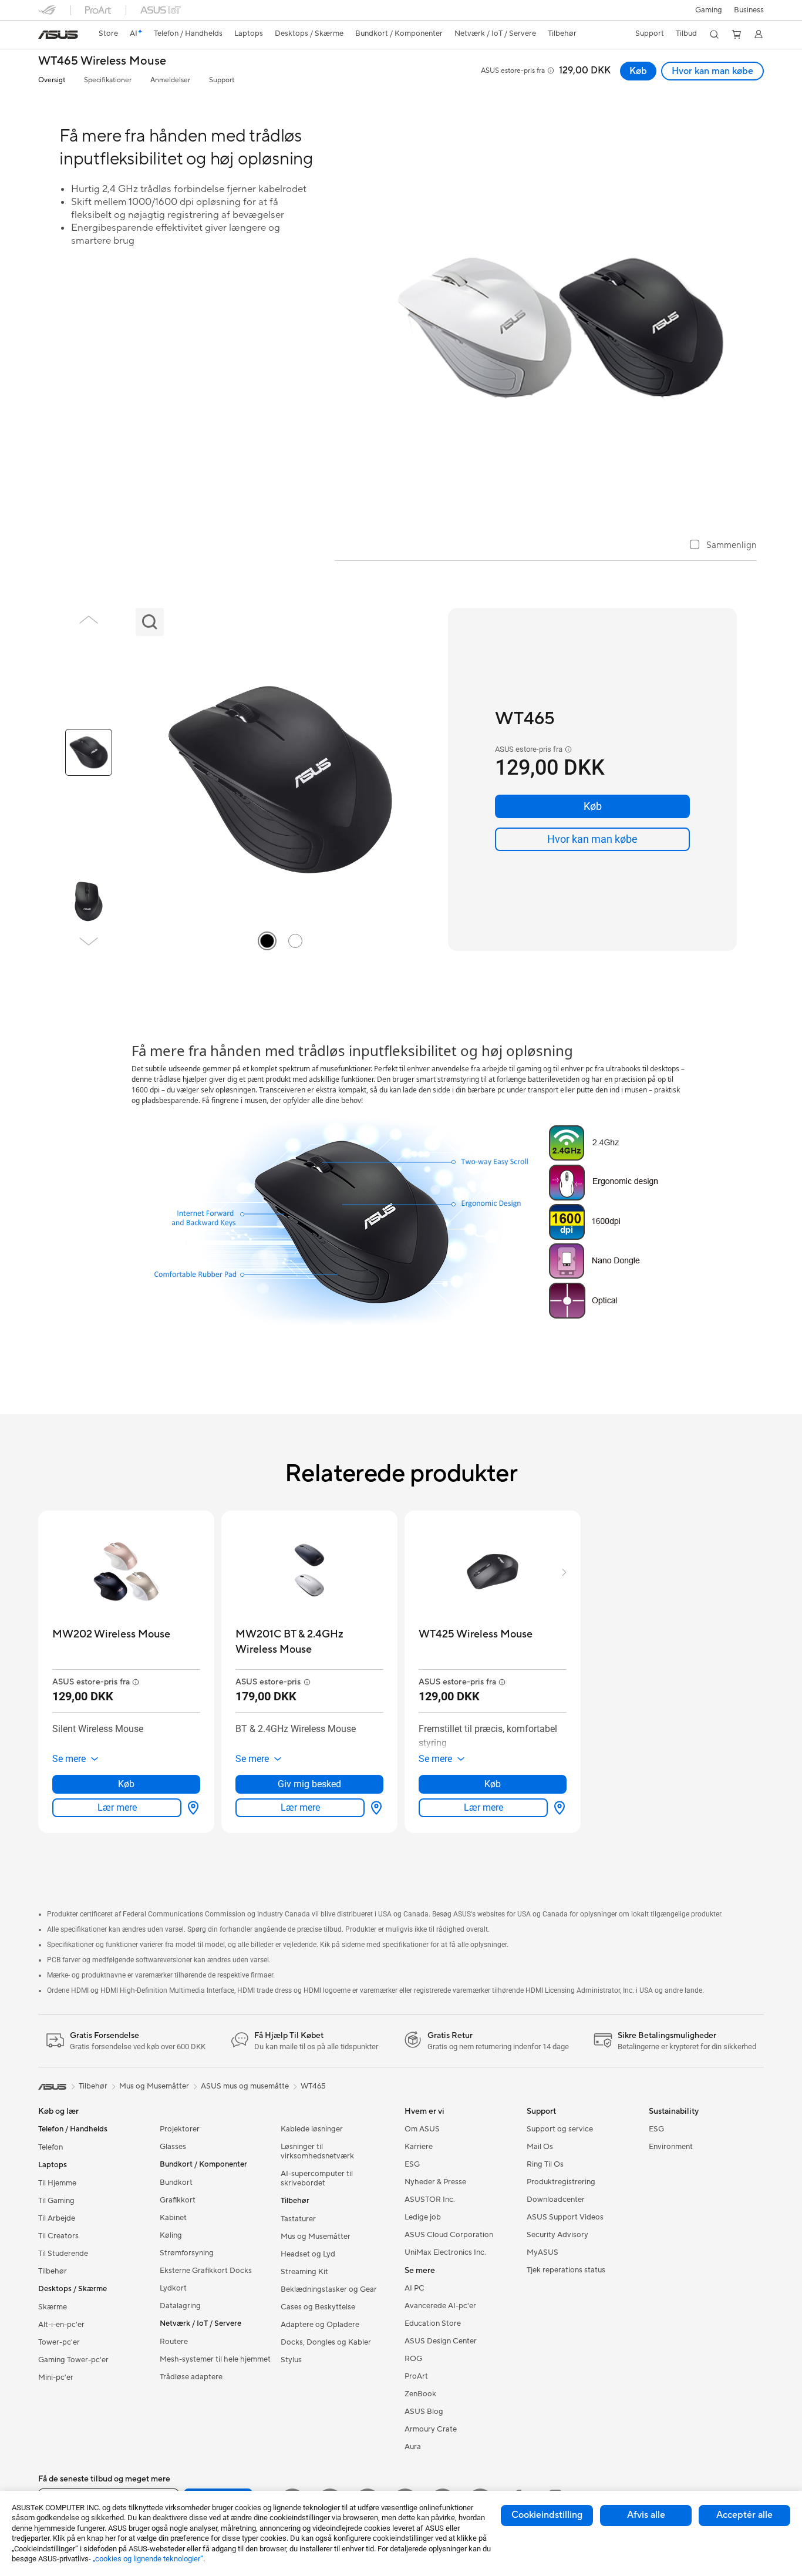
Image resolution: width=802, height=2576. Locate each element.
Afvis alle (646, 2515)
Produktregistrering (561, 2182)
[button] (709, 10)
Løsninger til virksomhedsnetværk (317, 2151)
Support (222, 80)
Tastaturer (298, 2219)
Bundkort (176, 2182)
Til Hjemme (57, 2183)
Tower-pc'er (59, 2342)
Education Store (433, 2323)
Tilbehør (53, 2271)
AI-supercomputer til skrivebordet (317, 2178)
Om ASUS (422, 2129)
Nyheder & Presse (435, 2182)
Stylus (291, 2360)
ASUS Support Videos (565, 2217)
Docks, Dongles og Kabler (326, 2342)
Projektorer (180, 2129)
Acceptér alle (744, 2515)
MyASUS (542, 2252)
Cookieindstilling (547, 2515)
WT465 (313, 2086)
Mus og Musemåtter (316, 2237)
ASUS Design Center (441, 2341)
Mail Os (540, 2147)
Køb (638, 71)
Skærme (53, 2307)
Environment (671, 2147)
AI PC (415, 2288)
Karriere (419, 2147)
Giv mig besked (309, 1784)
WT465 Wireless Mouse (102, 61)
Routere (174, 2342)
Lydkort (173, 2288)
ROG (413, 2359)
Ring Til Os (545, 2164)
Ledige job (423, 2217)
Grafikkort (178, 2200)
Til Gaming (56, 2201)
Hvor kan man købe (712, 71)
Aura (413, 2447)
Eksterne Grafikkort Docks (206, 2271)
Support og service (560, 2129)
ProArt (416, 2376)
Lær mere (117, 1807)
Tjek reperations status (566, 2270)
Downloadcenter (556, 2200)
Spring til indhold (45, 36)
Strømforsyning (187, 2253)
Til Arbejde (57, 2218)
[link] (58, 35)
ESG (412, 2164)
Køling (171, 2235)
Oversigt (52, 80)
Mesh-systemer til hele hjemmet (215, 2359)
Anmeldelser (170, 80)
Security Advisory (557, 2235)
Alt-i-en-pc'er (61, 2325)
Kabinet (173, 2218)
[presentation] (193, 1808)
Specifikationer (108, 80)
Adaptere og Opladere (320, 2325)
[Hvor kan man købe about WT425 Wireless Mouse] (557, 1808)
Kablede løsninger (312, 2129)
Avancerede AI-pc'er (440, 2306)
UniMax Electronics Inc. (445, 2252)
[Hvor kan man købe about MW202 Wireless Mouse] (191, 1808)
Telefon (50, 2147)
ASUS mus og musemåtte (245, 2086)
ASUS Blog (424, 2412)
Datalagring (180, 2306)
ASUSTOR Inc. (430, 2200)
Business (749, 10)
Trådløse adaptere (191, 2377)
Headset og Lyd (308, 2254)
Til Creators (58, 2236)
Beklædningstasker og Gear (329, 2289)
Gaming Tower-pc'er (73, 2360)
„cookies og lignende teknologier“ (148, 2559)
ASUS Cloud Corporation (449, 2235)
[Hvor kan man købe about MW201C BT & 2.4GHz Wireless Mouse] (374, 1808)
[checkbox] (723, 546)
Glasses (173, 2147)
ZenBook (420, 2394)
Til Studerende (63, 2254)
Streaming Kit (304, 2272)
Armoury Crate (431, 2429)
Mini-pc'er (56, 2377)
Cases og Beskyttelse (318, 2307)
